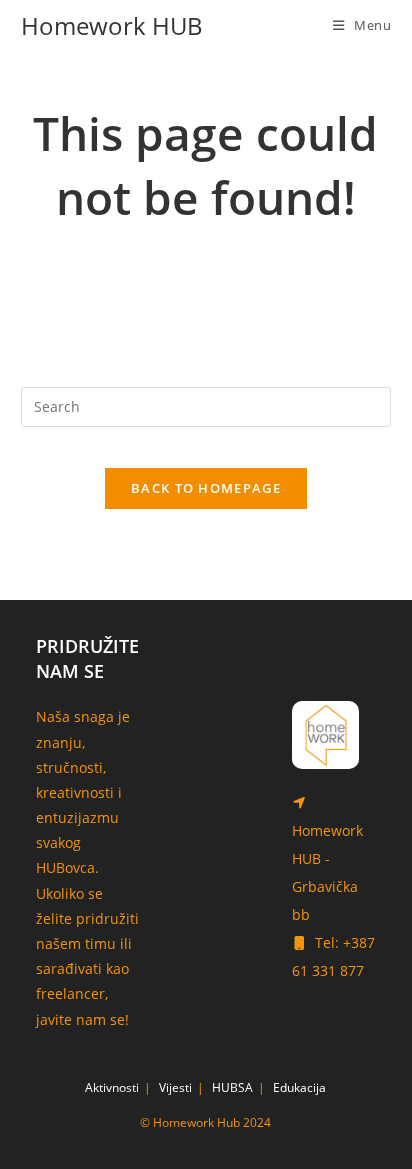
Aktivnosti (112, 1087)
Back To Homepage (206, 488)
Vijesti (175, 1087)
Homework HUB (112, 25)
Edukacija (299, 1087)
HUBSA (232, 1087)
